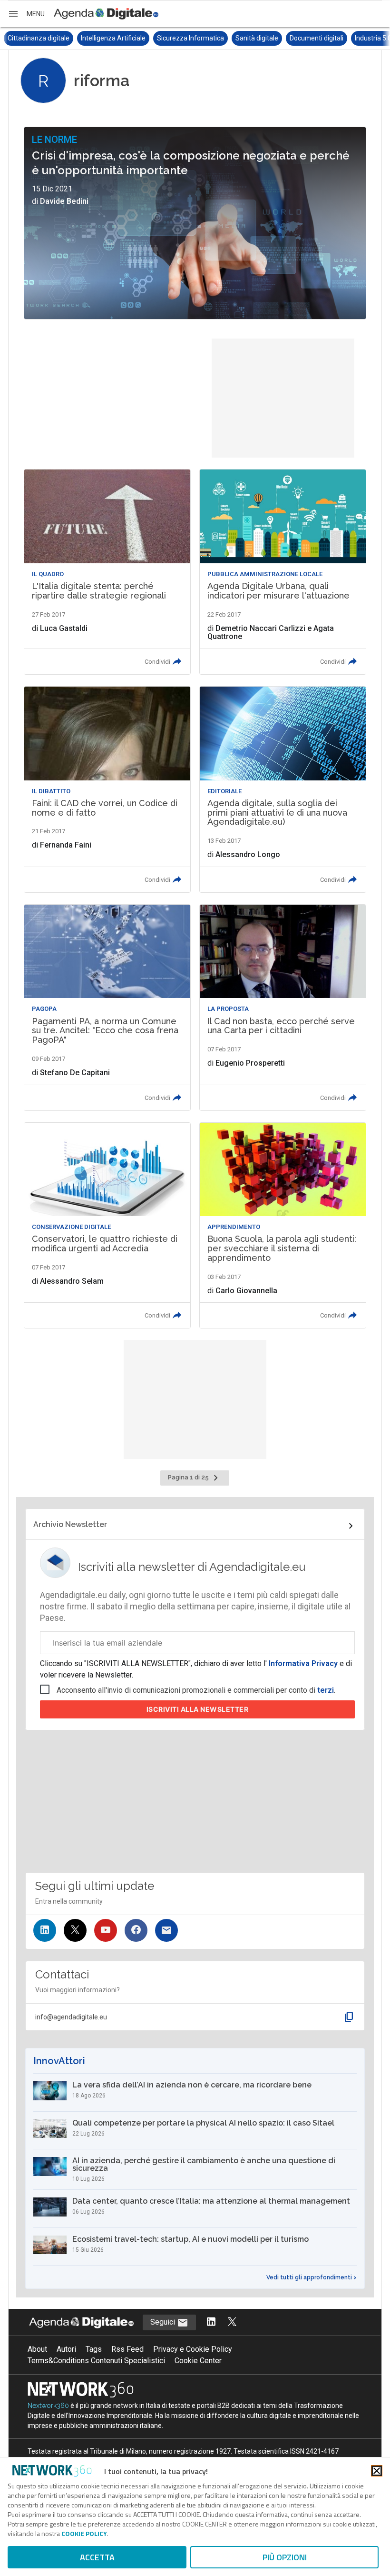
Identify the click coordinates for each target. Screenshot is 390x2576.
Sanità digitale (184, 38)
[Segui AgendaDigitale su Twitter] (232, 2322)
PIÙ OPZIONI (285, 2557)
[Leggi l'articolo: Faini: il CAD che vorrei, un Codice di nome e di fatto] (107, 789)
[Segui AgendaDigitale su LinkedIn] (211, 2322)
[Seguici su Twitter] (75, 1930)
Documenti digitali (243, 38)
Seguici (164, 2322)
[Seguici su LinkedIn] (45, 1930)
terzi (326, 1690)
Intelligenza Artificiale (40, 38)
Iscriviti (198, 1709)
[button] (26, 14)
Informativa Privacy (303, 1663)
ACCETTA (97, 2557)
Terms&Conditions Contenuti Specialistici (96, 2361)
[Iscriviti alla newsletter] (166, 1930)
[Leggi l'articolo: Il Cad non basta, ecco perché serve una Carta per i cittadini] (283, 1008)
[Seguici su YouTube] (106, 1930)
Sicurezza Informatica (117, 38)
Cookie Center (198, 2361)
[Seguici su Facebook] (136, 1930)
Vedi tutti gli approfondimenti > (312, 2277)
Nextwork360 (48, 2406)
